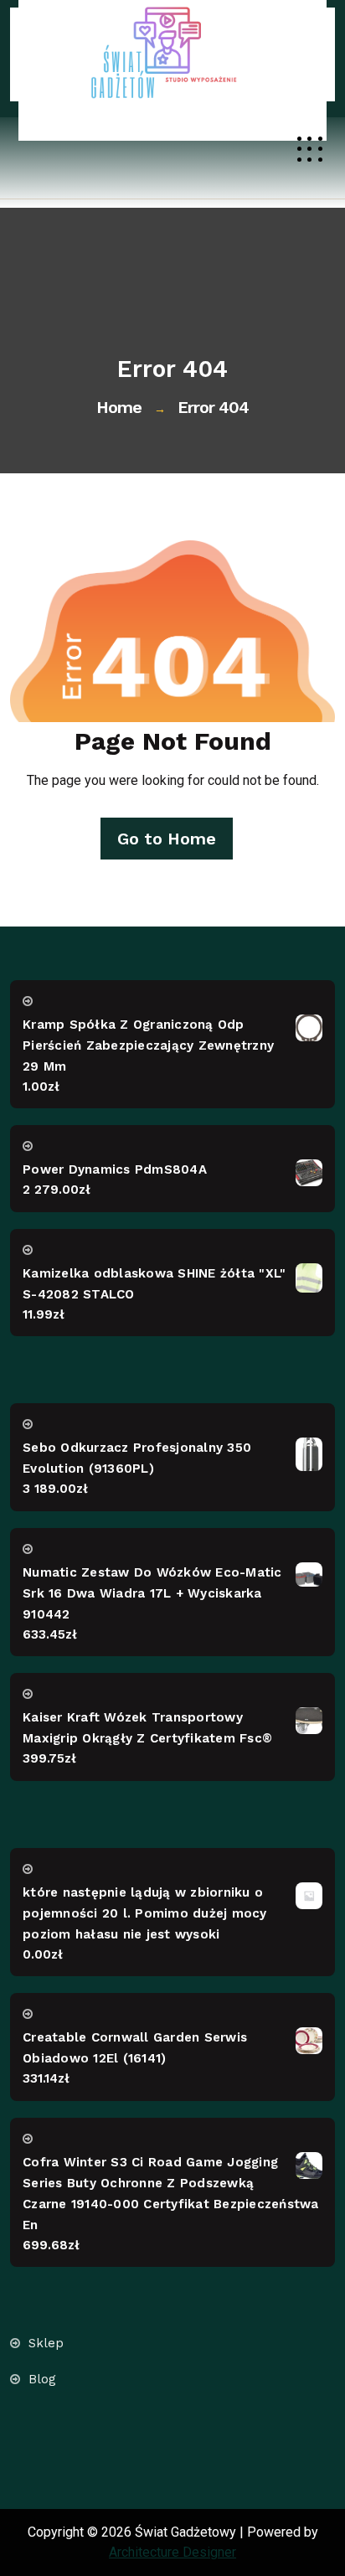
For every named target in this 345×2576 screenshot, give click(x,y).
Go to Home (167, 839)
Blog (42, 2380)
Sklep (46, 2344)
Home (119, 407)
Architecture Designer (172, 2552)
